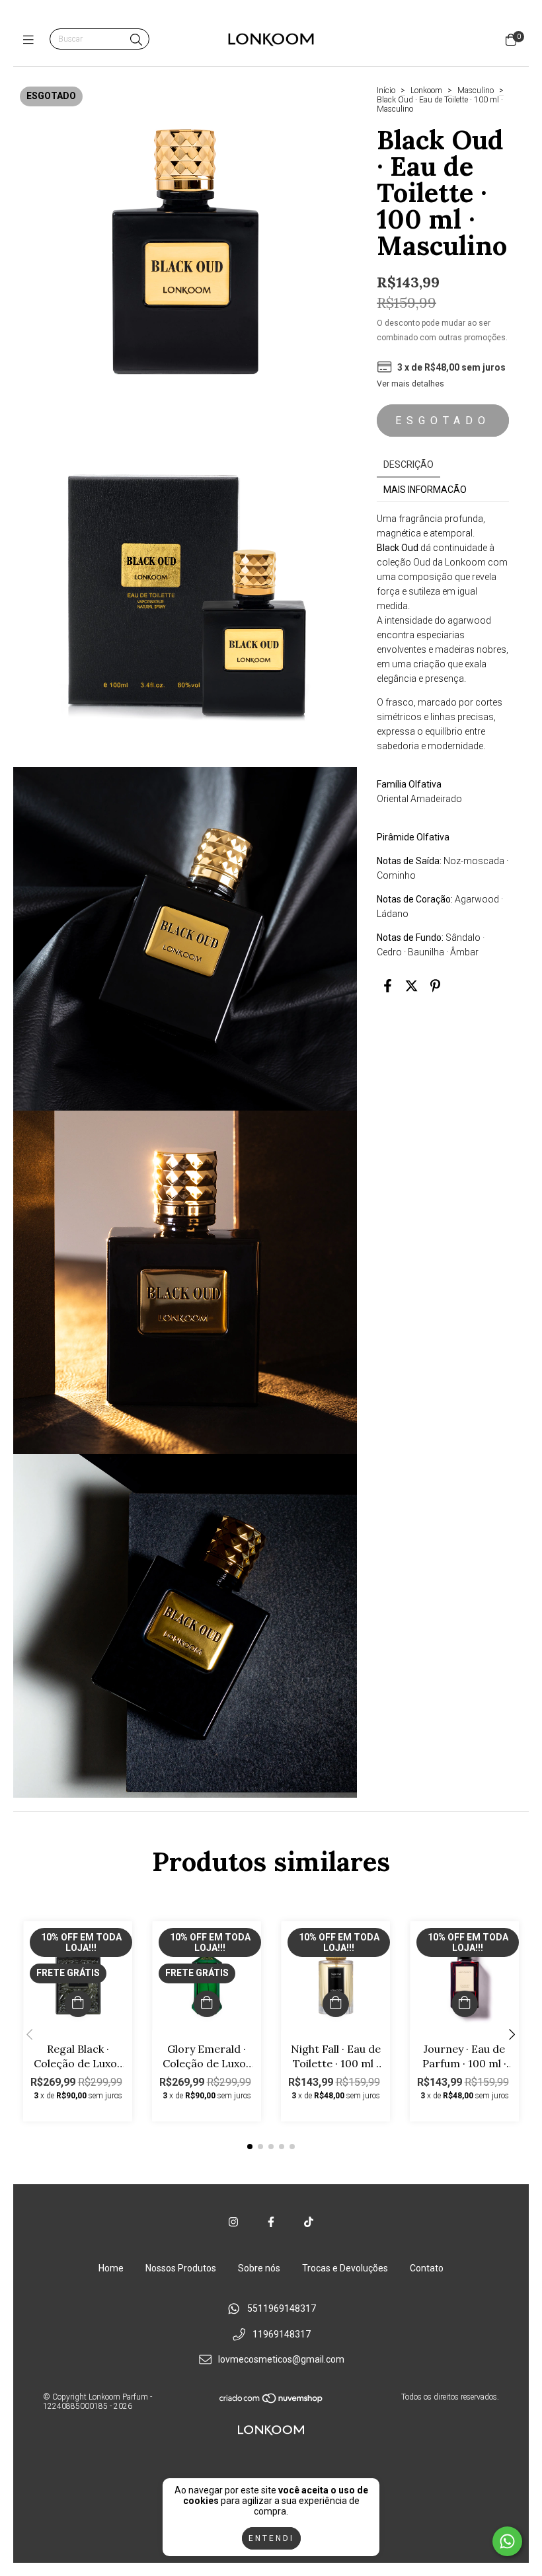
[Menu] (31, 40)
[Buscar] (136, 40)
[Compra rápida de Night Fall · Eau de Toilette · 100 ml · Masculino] (336, 2004)
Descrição (408, 464)
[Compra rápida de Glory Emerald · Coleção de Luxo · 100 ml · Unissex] (207, 2004)
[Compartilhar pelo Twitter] (411, 986)
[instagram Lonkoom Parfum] (233, 2222)
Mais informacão (425, 490)
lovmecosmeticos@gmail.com (281, 2360)
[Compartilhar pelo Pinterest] (435, 986)
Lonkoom (426, 91)
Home (111, 2268)
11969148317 (282, 2334)
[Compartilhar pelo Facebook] (388, 986)
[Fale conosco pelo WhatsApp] (507, 2541)
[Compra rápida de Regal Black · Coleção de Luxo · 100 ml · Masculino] (78, 2004)
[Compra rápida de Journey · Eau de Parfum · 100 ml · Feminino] (465, 2004)
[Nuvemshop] (272, 2402)
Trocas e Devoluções (345, 2268)
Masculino (476, 91)
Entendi (271, 2538)
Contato (427, 2268)
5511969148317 (282, 2308)
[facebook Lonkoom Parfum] (271, 2222)
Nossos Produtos (181, 2268)
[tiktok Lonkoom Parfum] (309, 2222)
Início (386, 91)
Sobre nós (259, 2268)
